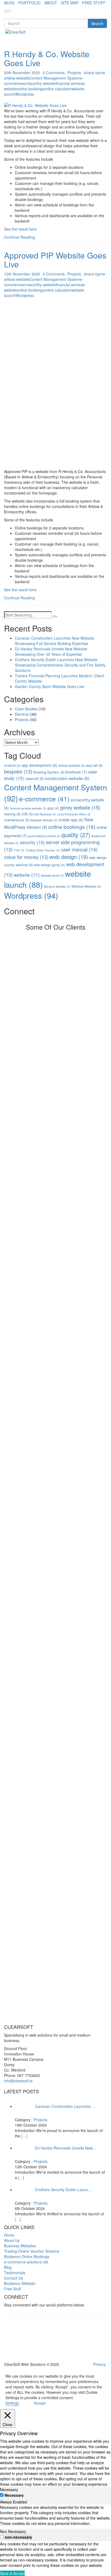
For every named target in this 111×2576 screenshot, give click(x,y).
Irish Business (45, 814)
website (27, 875)
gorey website (80, 807)
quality (76, 835)
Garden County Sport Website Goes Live (50, 686)
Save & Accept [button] (12, 2573)
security (32, 842)
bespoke (18, 771)
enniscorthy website (39, 83)
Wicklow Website (86, 886)
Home (9, 2235)
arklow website (17, 78)
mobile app (71, 820)
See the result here (20, 229)
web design (69, 857)
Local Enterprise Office (74, 814)
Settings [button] (12, 2403)
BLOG (9, 3)
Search (97, 23)
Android (12, 765)
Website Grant (52, 875)
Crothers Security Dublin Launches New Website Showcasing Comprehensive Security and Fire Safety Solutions (60, 665)
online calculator (58, 89)
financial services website (28, 808)
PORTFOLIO (29, 3)
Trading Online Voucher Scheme (32, 2251)
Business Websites (20, 2246)
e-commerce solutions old (26, 2262)
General (22, 714)
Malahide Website (44, 820)
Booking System (49, 772)
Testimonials (15, 2273)
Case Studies (26, 709)
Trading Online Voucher (43, 850)
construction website (67, 778)
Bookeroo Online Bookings (27, 2257)
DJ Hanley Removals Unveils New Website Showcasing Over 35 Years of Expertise (51, 651)
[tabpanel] (55, 2515)
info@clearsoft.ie (18, 2081)
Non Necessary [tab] (13, 2531)
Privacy (99, 2364)
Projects (74, 73)
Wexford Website (57, 886)
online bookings (30, 89)
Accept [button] (40, 2403)
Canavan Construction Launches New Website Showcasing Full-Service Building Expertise (54, 641)
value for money (26, 857)
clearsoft (34, 778)
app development (39, 765)
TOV (19, 850)
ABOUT (51, 3)
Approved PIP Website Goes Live (55, 260)
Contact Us (13, 2278)
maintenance (17, 820)
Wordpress (25, 94)
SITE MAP (70, 3)
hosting (12, 814)
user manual (79, 849)
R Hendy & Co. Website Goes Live (47, 58)
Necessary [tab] (9, 2489)
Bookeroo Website (20, 2284)
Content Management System (55, 78)
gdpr (53, 808)
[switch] (2, 2537)
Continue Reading (19, 237)
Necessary (14, 2495)
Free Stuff (12, 2289)
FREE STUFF (94, 3)
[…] (24, 2136)
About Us (12, 2241)
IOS (27, 814)
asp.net (94, 765)
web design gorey (49, 865)
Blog (8, 2267)
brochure (76, 772)
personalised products (44, 836)
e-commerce (44, 799)
